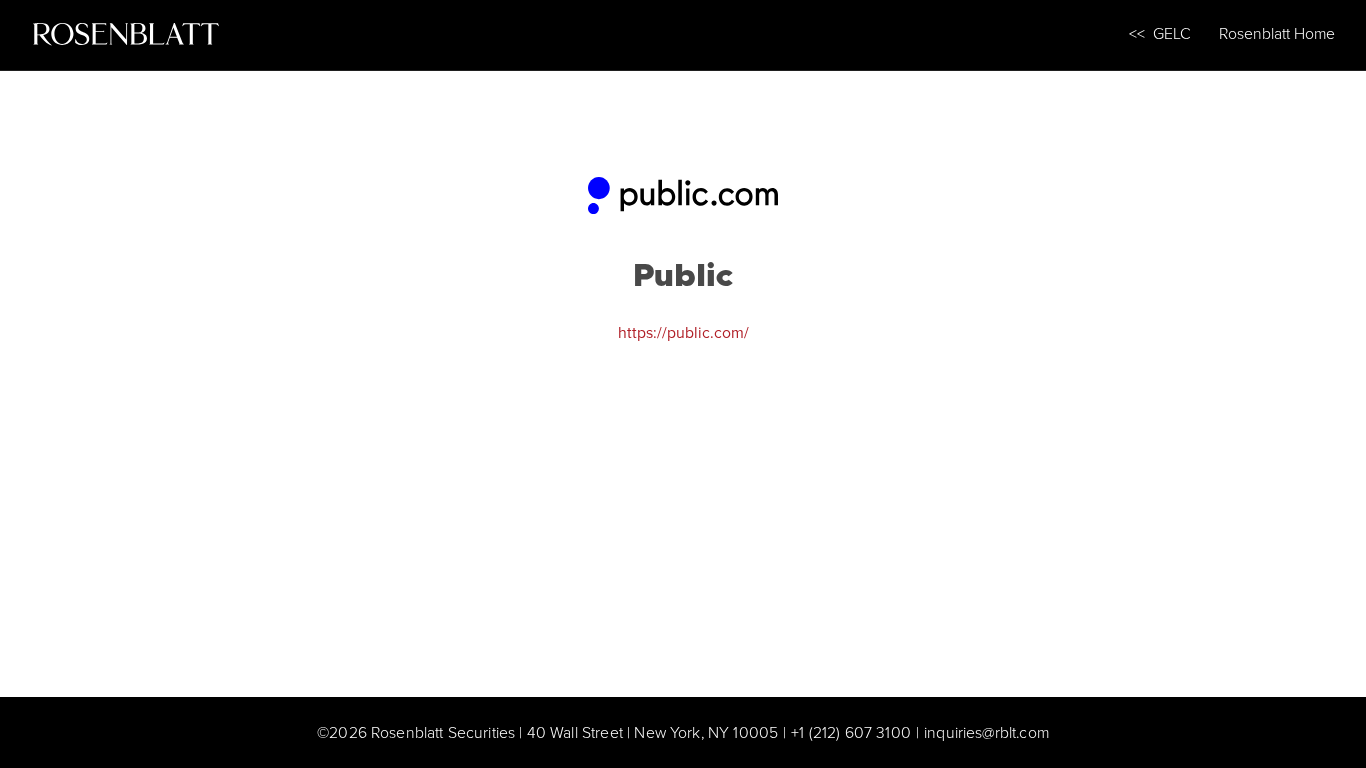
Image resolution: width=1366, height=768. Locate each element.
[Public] (682, 190)
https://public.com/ (683, 332)
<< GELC (1160, 33)
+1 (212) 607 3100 (851, 732)
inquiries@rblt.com (986, 732)
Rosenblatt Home (1277, 33)
